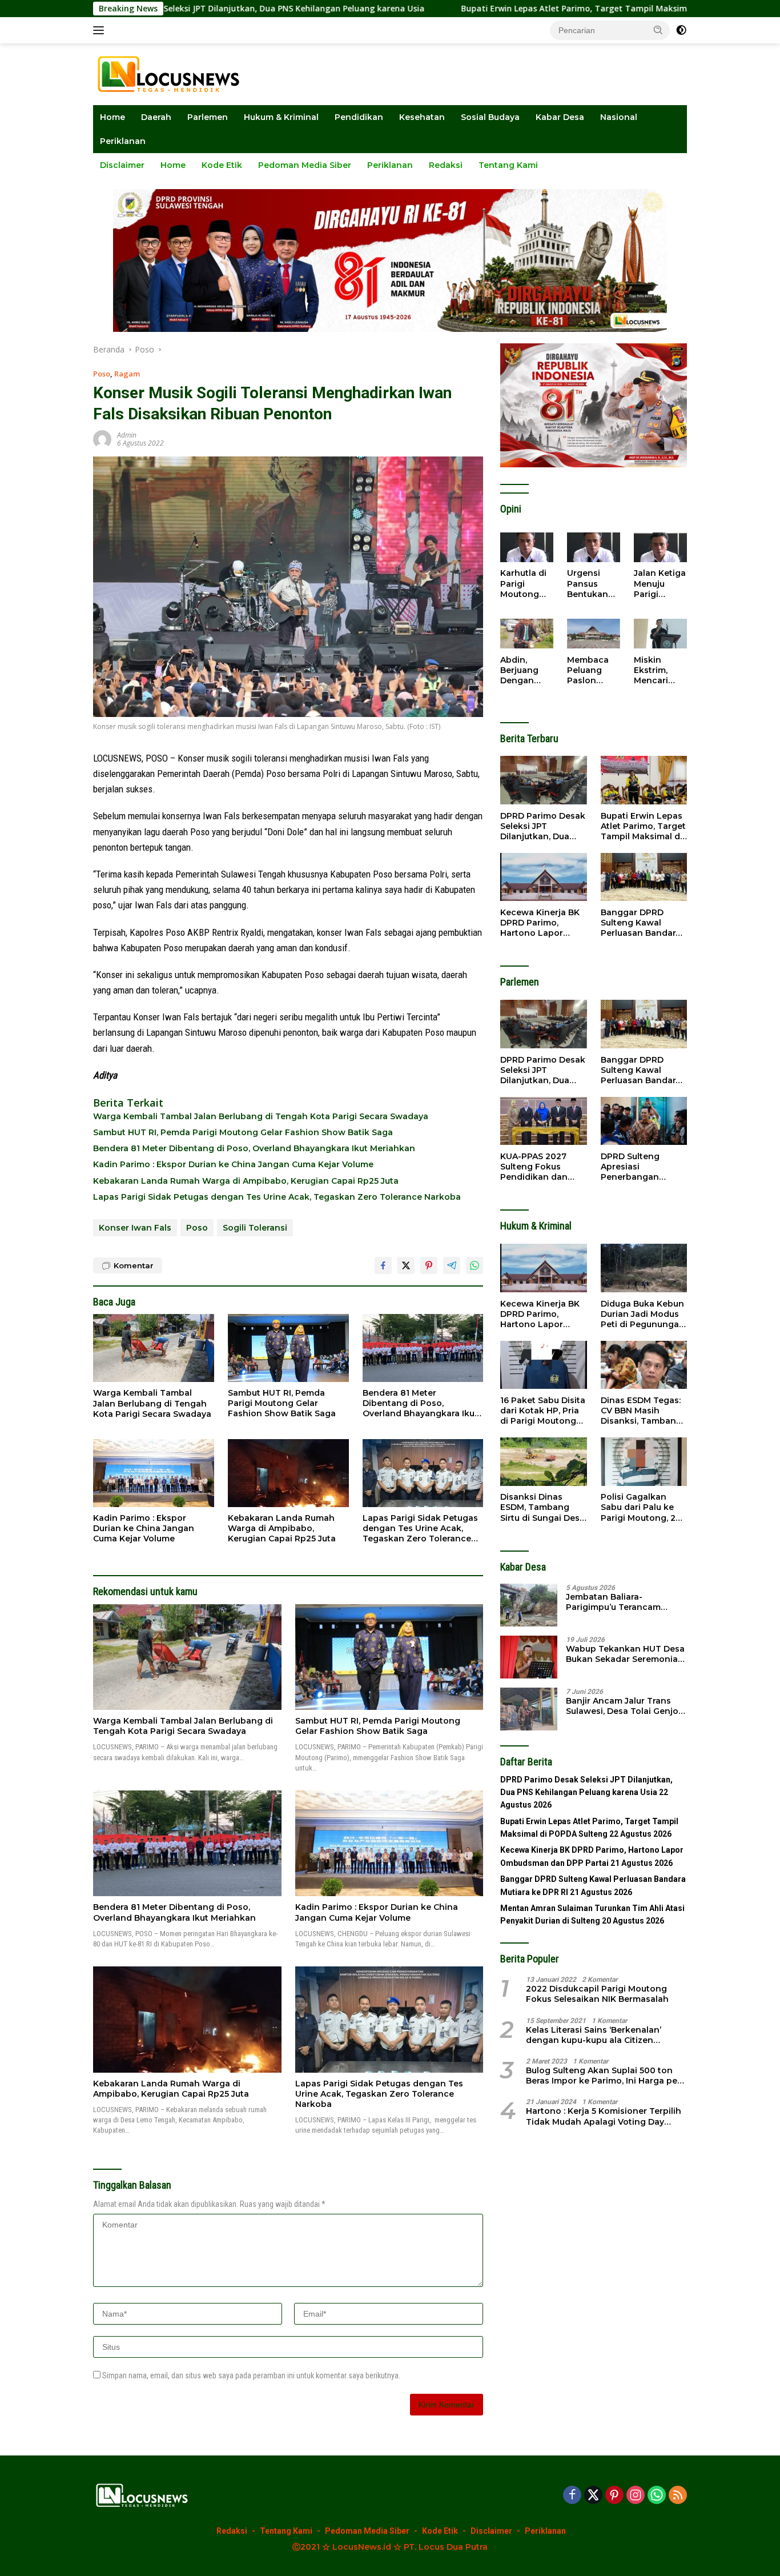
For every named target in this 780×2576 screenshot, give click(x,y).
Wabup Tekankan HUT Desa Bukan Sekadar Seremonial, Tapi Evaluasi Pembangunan (626, 1654)
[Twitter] (593, 2496)
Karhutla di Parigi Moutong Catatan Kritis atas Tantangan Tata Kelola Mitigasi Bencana (524, 584)
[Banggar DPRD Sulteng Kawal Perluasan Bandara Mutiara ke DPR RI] (644, 877)
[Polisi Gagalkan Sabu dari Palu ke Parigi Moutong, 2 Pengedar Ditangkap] (644, 1462)
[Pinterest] (614, 2496)
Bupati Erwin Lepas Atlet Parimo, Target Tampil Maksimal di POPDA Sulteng (502, 9)
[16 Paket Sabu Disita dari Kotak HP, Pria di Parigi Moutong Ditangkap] (543, 1365)
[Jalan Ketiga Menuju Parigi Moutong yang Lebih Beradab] (660, 547)
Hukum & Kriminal (281, 117)
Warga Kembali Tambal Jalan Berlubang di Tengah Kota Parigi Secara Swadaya (261, 1116)
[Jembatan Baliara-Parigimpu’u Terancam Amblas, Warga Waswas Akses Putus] (529, 1605)
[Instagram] (636, 2496)
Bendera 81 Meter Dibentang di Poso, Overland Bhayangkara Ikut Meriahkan (254, 1148)
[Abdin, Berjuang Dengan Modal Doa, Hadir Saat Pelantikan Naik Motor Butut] (527, 634)
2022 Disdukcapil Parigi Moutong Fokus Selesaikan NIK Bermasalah (597, 1994)
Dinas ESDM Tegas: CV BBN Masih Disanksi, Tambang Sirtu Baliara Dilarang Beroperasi (642, 1410)
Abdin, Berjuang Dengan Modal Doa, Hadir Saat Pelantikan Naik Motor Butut (524, 670)
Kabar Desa (560, 117)
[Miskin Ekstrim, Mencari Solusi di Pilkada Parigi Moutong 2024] (660, 634)
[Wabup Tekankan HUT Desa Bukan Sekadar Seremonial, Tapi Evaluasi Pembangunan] (529, 1657)
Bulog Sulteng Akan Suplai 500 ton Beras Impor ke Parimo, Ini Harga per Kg (603, 2075)
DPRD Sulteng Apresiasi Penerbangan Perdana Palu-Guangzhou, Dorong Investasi (644, 1166)
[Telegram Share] (452, 1265)
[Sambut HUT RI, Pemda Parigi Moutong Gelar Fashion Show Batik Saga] (288, 1348)
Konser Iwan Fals (135, 1228)
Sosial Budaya (490, 117)
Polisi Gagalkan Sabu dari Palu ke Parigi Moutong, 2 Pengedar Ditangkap (638, 1507)
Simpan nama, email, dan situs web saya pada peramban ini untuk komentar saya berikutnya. (251, 2375)
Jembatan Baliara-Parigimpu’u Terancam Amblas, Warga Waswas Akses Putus (616, 1602)
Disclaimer (122, 165)
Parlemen (208, 117)
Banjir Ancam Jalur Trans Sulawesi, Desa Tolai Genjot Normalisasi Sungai (624, 1706)
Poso (102, 374)
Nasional (619, 117)
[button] (658, 30)
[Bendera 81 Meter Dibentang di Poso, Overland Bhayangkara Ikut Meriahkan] (423, 1348)
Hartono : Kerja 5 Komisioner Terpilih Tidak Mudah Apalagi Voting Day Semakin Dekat (604, 2116)
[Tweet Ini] (406, 1265)
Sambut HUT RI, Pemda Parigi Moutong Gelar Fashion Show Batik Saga (243, 1132)
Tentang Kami (508, 165)
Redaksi (446, 165)
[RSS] (678, 2496)
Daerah (156, 117)
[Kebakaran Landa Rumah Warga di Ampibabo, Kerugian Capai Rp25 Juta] (288, 1473)
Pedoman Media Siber (305, 165)
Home (112, 117)
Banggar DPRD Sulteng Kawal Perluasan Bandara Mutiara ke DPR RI (641, 922)
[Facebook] (572, 2496)
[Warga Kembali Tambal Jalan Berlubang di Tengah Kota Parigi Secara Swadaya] (154, 1348)
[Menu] (101, 30)
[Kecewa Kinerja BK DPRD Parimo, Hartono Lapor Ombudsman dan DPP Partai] (543, 877)
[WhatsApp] (657, 2496)
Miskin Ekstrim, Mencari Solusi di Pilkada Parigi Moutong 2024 (653, 670)
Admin (127, 435)
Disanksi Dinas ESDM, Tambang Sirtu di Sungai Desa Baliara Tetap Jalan (542, 1507)
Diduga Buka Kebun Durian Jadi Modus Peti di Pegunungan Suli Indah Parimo (643, 1314)
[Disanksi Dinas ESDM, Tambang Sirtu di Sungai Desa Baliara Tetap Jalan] (543, 1462)
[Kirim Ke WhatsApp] (475, 1265)
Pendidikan (359, 117)
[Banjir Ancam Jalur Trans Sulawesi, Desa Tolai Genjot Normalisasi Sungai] (529, 1709)
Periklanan (123, 141)
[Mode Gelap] (681, 30)
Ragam (127, 374)
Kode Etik (222, 165)
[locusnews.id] (172, 73)
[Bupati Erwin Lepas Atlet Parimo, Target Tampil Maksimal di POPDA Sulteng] (644, 780)
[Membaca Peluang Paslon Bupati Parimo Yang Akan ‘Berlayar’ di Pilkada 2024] (594, 634)
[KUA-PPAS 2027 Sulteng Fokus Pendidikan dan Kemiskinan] (543, 1121)
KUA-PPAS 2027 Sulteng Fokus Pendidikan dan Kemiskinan (534, 1166)
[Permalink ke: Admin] (102, 438)
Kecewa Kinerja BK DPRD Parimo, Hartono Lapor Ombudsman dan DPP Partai (540, 922)
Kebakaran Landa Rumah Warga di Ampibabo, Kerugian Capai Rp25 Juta (246, 1181)
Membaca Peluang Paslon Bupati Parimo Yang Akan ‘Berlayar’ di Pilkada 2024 (591, 670)
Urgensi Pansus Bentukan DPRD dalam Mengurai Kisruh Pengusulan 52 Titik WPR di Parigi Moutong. (593, 584)
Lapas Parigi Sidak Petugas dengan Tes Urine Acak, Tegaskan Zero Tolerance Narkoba (277, 1197)
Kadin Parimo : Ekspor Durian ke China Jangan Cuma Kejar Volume (233, 1164)
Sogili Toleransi (255, 1228)
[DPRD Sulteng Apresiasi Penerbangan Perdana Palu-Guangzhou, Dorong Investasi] (644, 1121)
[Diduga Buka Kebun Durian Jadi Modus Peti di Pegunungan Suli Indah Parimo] (644, 1268)
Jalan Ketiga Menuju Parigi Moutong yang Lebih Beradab (660, 584)
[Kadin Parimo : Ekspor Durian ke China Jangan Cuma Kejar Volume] (154, 1473)
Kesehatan (422, 117)
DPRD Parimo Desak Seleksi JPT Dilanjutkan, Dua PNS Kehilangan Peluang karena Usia (543, 826)
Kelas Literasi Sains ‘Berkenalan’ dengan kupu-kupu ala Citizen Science (594, 2034)
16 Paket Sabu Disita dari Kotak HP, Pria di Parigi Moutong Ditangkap (543, 1410)
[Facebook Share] (383, 1265)
